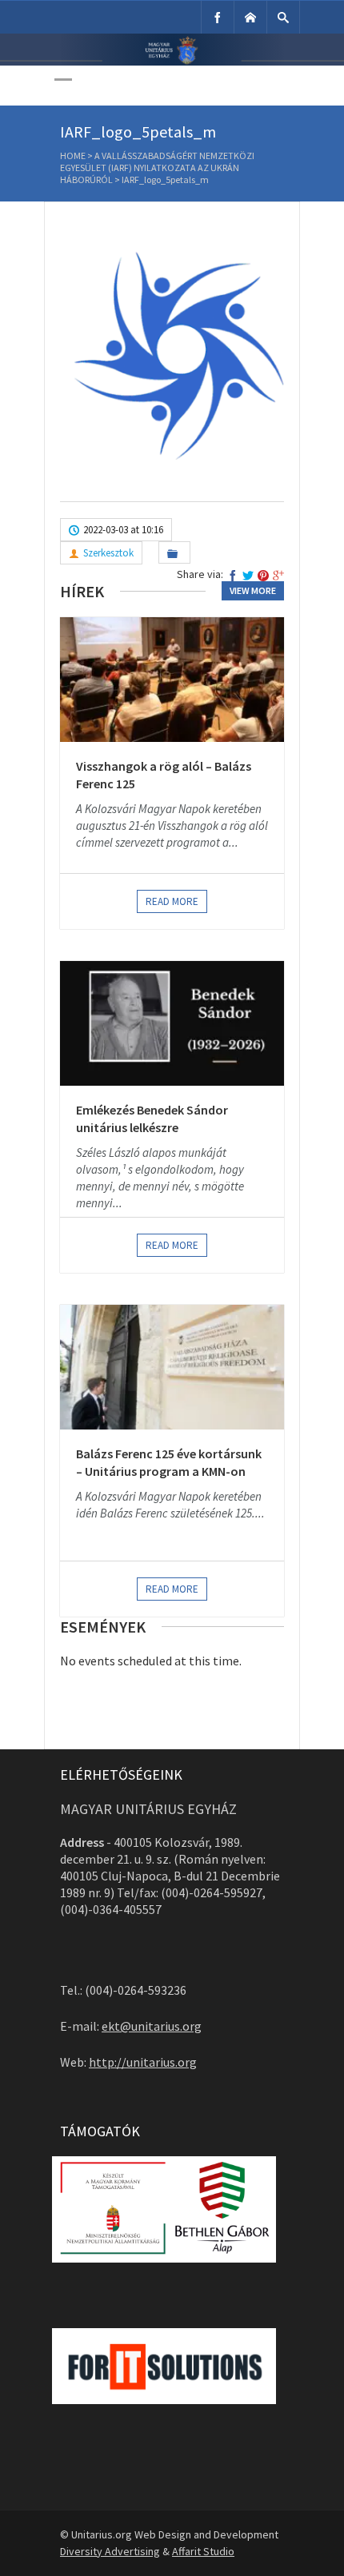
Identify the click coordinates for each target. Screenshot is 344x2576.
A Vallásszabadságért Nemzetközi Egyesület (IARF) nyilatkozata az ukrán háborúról (157, 167)
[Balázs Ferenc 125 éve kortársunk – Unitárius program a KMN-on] (172, 1367)
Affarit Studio (203, 2551)
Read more (172, 901)
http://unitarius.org (143, 2062)
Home (73, 156)
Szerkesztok (108, 553)
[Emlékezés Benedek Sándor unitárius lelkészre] (172, 1023)
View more (253, 590)
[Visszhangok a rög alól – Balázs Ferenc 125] (172, 680)
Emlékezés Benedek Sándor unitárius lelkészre (152, 1119)
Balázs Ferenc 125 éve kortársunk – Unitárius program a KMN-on (169, 1462)
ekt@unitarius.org (152, 2026)
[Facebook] (218, 17)
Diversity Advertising (110, 2551)
